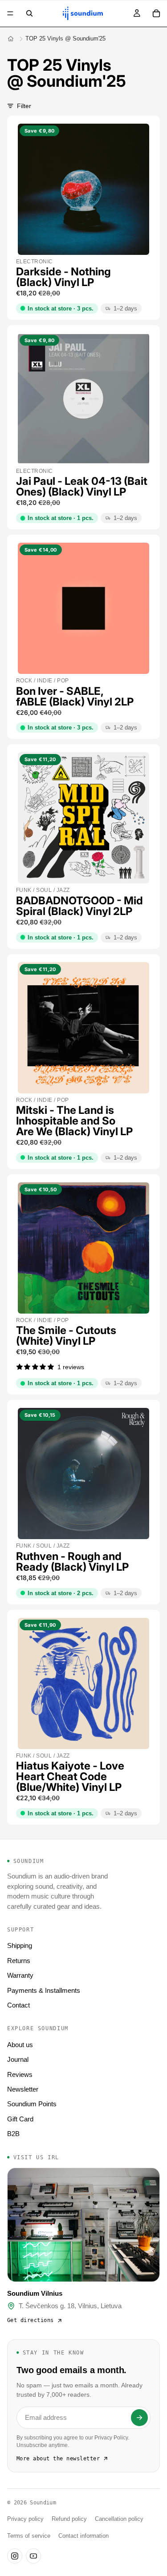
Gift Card (20, 2119)
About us (20, 2045)
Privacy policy (25, 2519)
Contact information (83, 2536)
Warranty (20, 1975)
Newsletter (23, 2089)
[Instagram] (15, 2556)
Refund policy (69, 2519)
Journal (18, 2059)
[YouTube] (33, 2556)
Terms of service (29, 2536)
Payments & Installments (44, 1990)
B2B (13, 2134)
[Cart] (156, 13)
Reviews (20, 2074)
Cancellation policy (119, 2519)
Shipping (20, 1945)
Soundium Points (32, 2104)
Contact (18, 2005)
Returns (19, 1961)
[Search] (29, 13)
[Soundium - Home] (11, 39)
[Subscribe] (139, 2418)
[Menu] (10, 13)
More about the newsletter (58, 2459)
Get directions (31, 2320)
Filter (24, 106)
